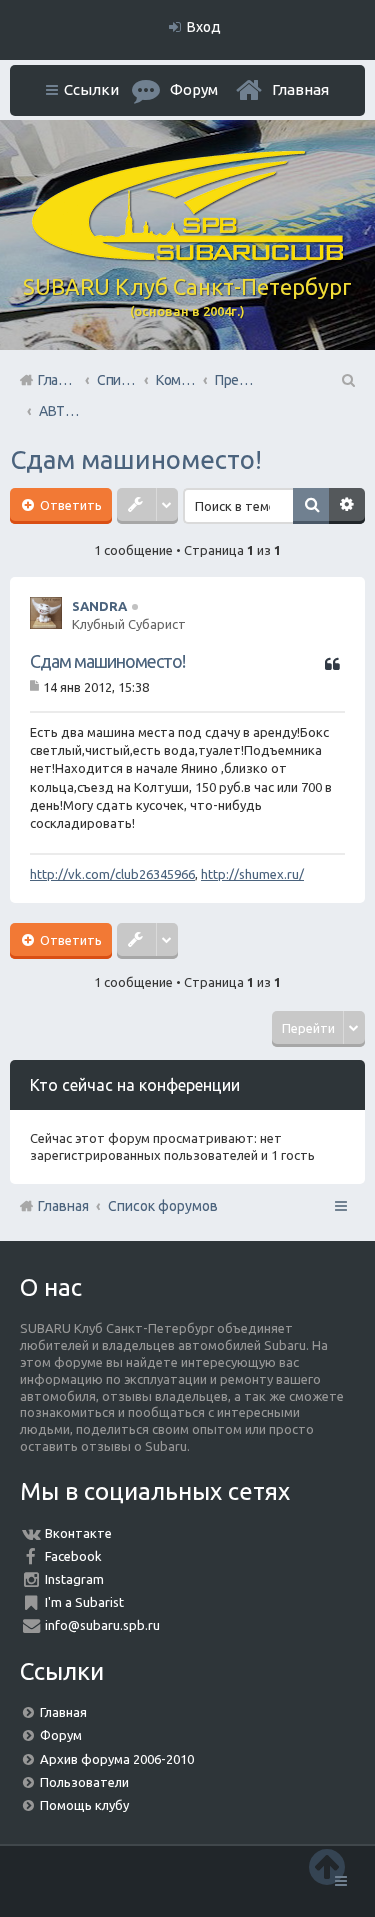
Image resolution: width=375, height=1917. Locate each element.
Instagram (74, 1579)
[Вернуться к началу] (327, 1866)
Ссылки (91, 89)
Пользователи (84, 1782)
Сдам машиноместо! (136, 459)
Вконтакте (78, 1533)
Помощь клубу (84, 1805)
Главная (300, 89)
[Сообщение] (36, 687)
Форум (61, 1735)
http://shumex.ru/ (252, 874)
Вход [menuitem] (204, 27)
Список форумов (163, 1206)
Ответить (69, 505)
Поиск (311, 506)
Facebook (73, 1556)
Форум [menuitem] (194, 89)
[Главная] (188, 256)
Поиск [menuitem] (347, 380)
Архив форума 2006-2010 (117, 1759)
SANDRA (99, 606)
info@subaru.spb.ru (102, 1625)
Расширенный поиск (347, 506)
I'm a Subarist (84, 1602)
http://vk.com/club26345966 (112, 874)
